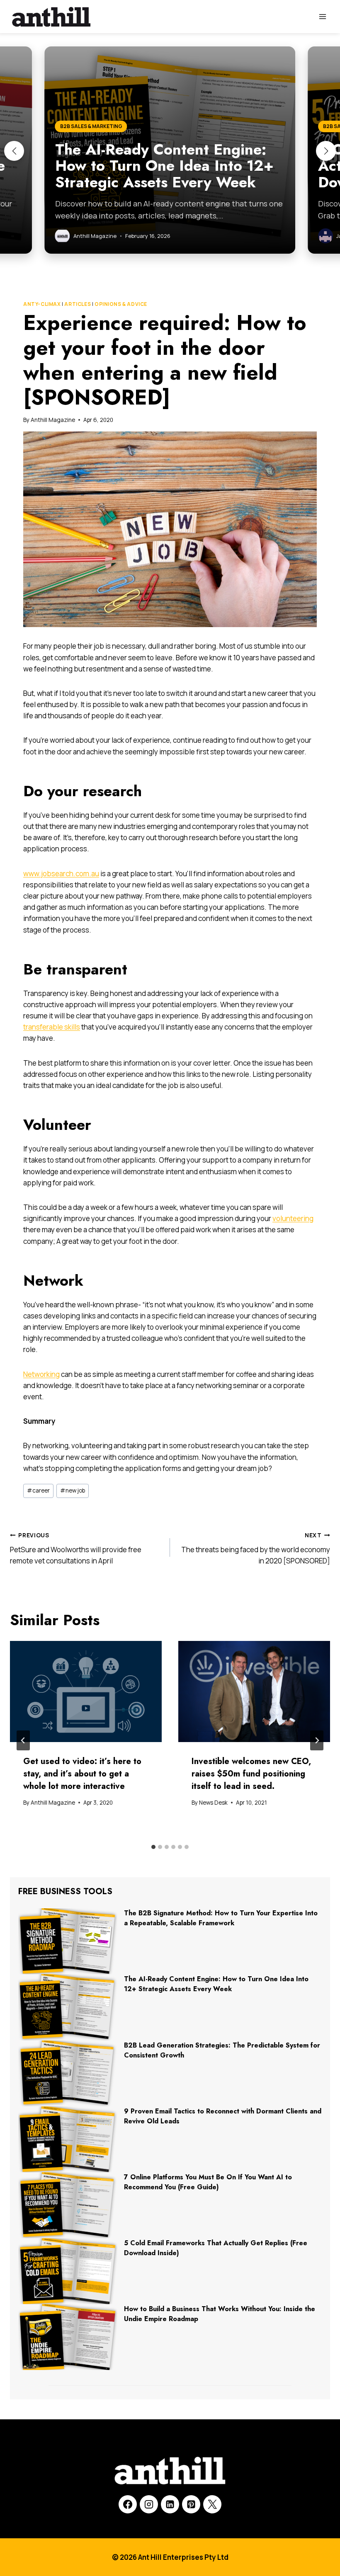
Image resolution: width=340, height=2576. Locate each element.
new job (73, 1490)
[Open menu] (322, 16)
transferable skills (52, 1027)
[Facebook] (128, 2504)
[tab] (153, 1847)
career (38, 1490)
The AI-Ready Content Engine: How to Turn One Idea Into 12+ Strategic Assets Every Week (216, 1984)
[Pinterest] (191, 2504)
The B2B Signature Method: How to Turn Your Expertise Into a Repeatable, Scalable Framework (221, 1918)
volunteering (293, 1218)
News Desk (213, 1803)
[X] (212, 2504)
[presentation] (86, 1691)
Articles (78, 304)
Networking (41, 1374)
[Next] (317, 1740)
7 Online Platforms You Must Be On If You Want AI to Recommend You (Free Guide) (208, 2182)
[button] (14, 151)
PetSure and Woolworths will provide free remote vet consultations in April (76, 1549)
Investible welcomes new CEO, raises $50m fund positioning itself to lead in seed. (251, 1774)
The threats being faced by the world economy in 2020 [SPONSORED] (256, 1549)
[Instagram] (149, 2504)
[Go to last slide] (23, 1740)
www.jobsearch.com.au (61, 874)
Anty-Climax (42, 304)
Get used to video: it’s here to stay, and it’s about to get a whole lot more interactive (82, 1774)
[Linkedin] (170, 2504)
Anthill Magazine (53, 420)
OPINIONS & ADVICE (121, 304)
